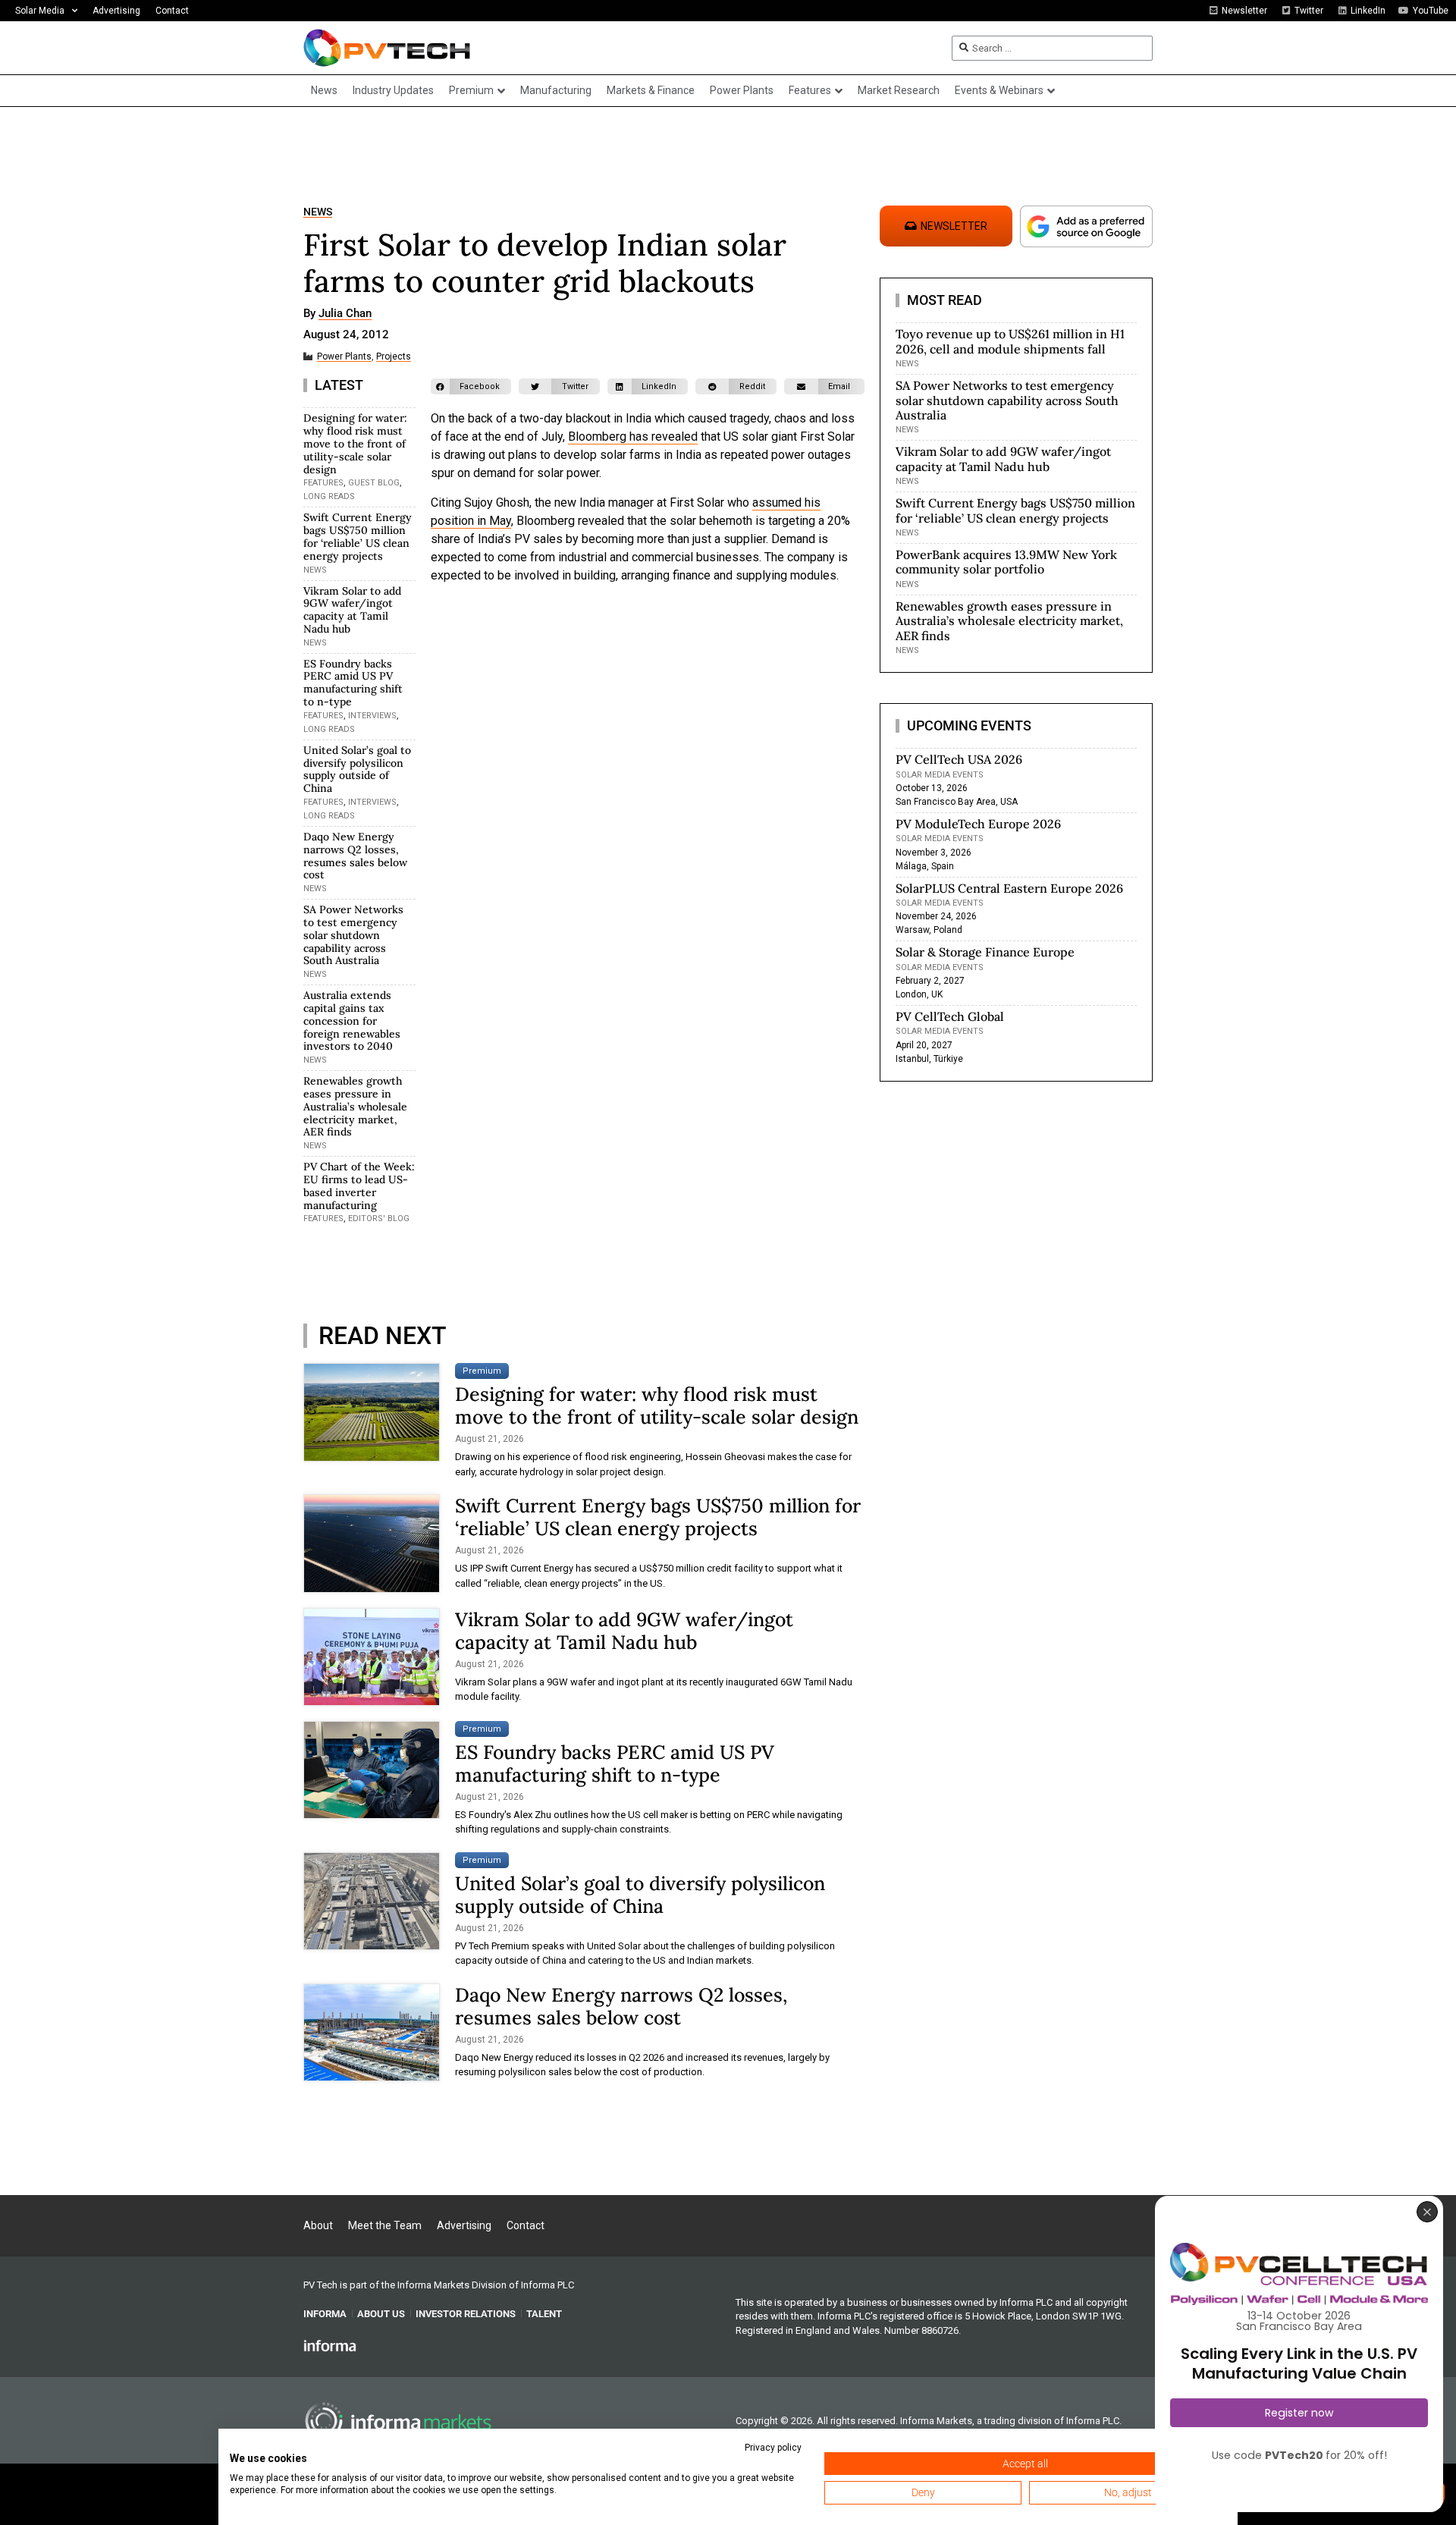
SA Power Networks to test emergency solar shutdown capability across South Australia (353, 935)
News (318, 212)
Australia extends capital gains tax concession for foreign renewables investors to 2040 (352, 1021)
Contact (172, 11)
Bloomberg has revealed (633, 437)
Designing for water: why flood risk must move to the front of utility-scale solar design (355, 443)
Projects (394, 357)
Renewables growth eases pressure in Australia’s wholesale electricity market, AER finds (355, 1106)
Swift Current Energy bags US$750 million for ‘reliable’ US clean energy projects (358, 536)
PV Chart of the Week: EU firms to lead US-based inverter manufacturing (359, 1186)
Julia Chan (345, 314)
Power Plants (344, 357)
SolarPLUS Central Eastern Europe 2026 (1009, 888)
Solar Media (40, 11)
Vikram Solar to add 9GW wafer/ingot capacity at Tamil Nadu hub (352, 610)
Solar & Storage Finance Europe (985, 952)
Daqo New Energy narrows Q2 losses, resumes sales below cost (355, 856)
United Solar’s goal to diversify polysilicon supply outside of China (357, 769)
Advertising (116, 11)
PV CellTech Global (950, 1016)
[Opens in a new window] (330, 2345)
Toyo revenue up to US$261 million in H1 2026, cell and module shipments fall (1010, 341)
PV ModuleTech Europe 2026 (978, 824)
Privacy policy (773, 2448)
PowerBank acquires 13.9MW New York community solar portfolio (1006, 562)
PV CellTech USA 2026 (959, 759)
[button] (471, 386)
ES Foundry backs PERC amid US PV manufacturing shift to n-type (353, 683)
